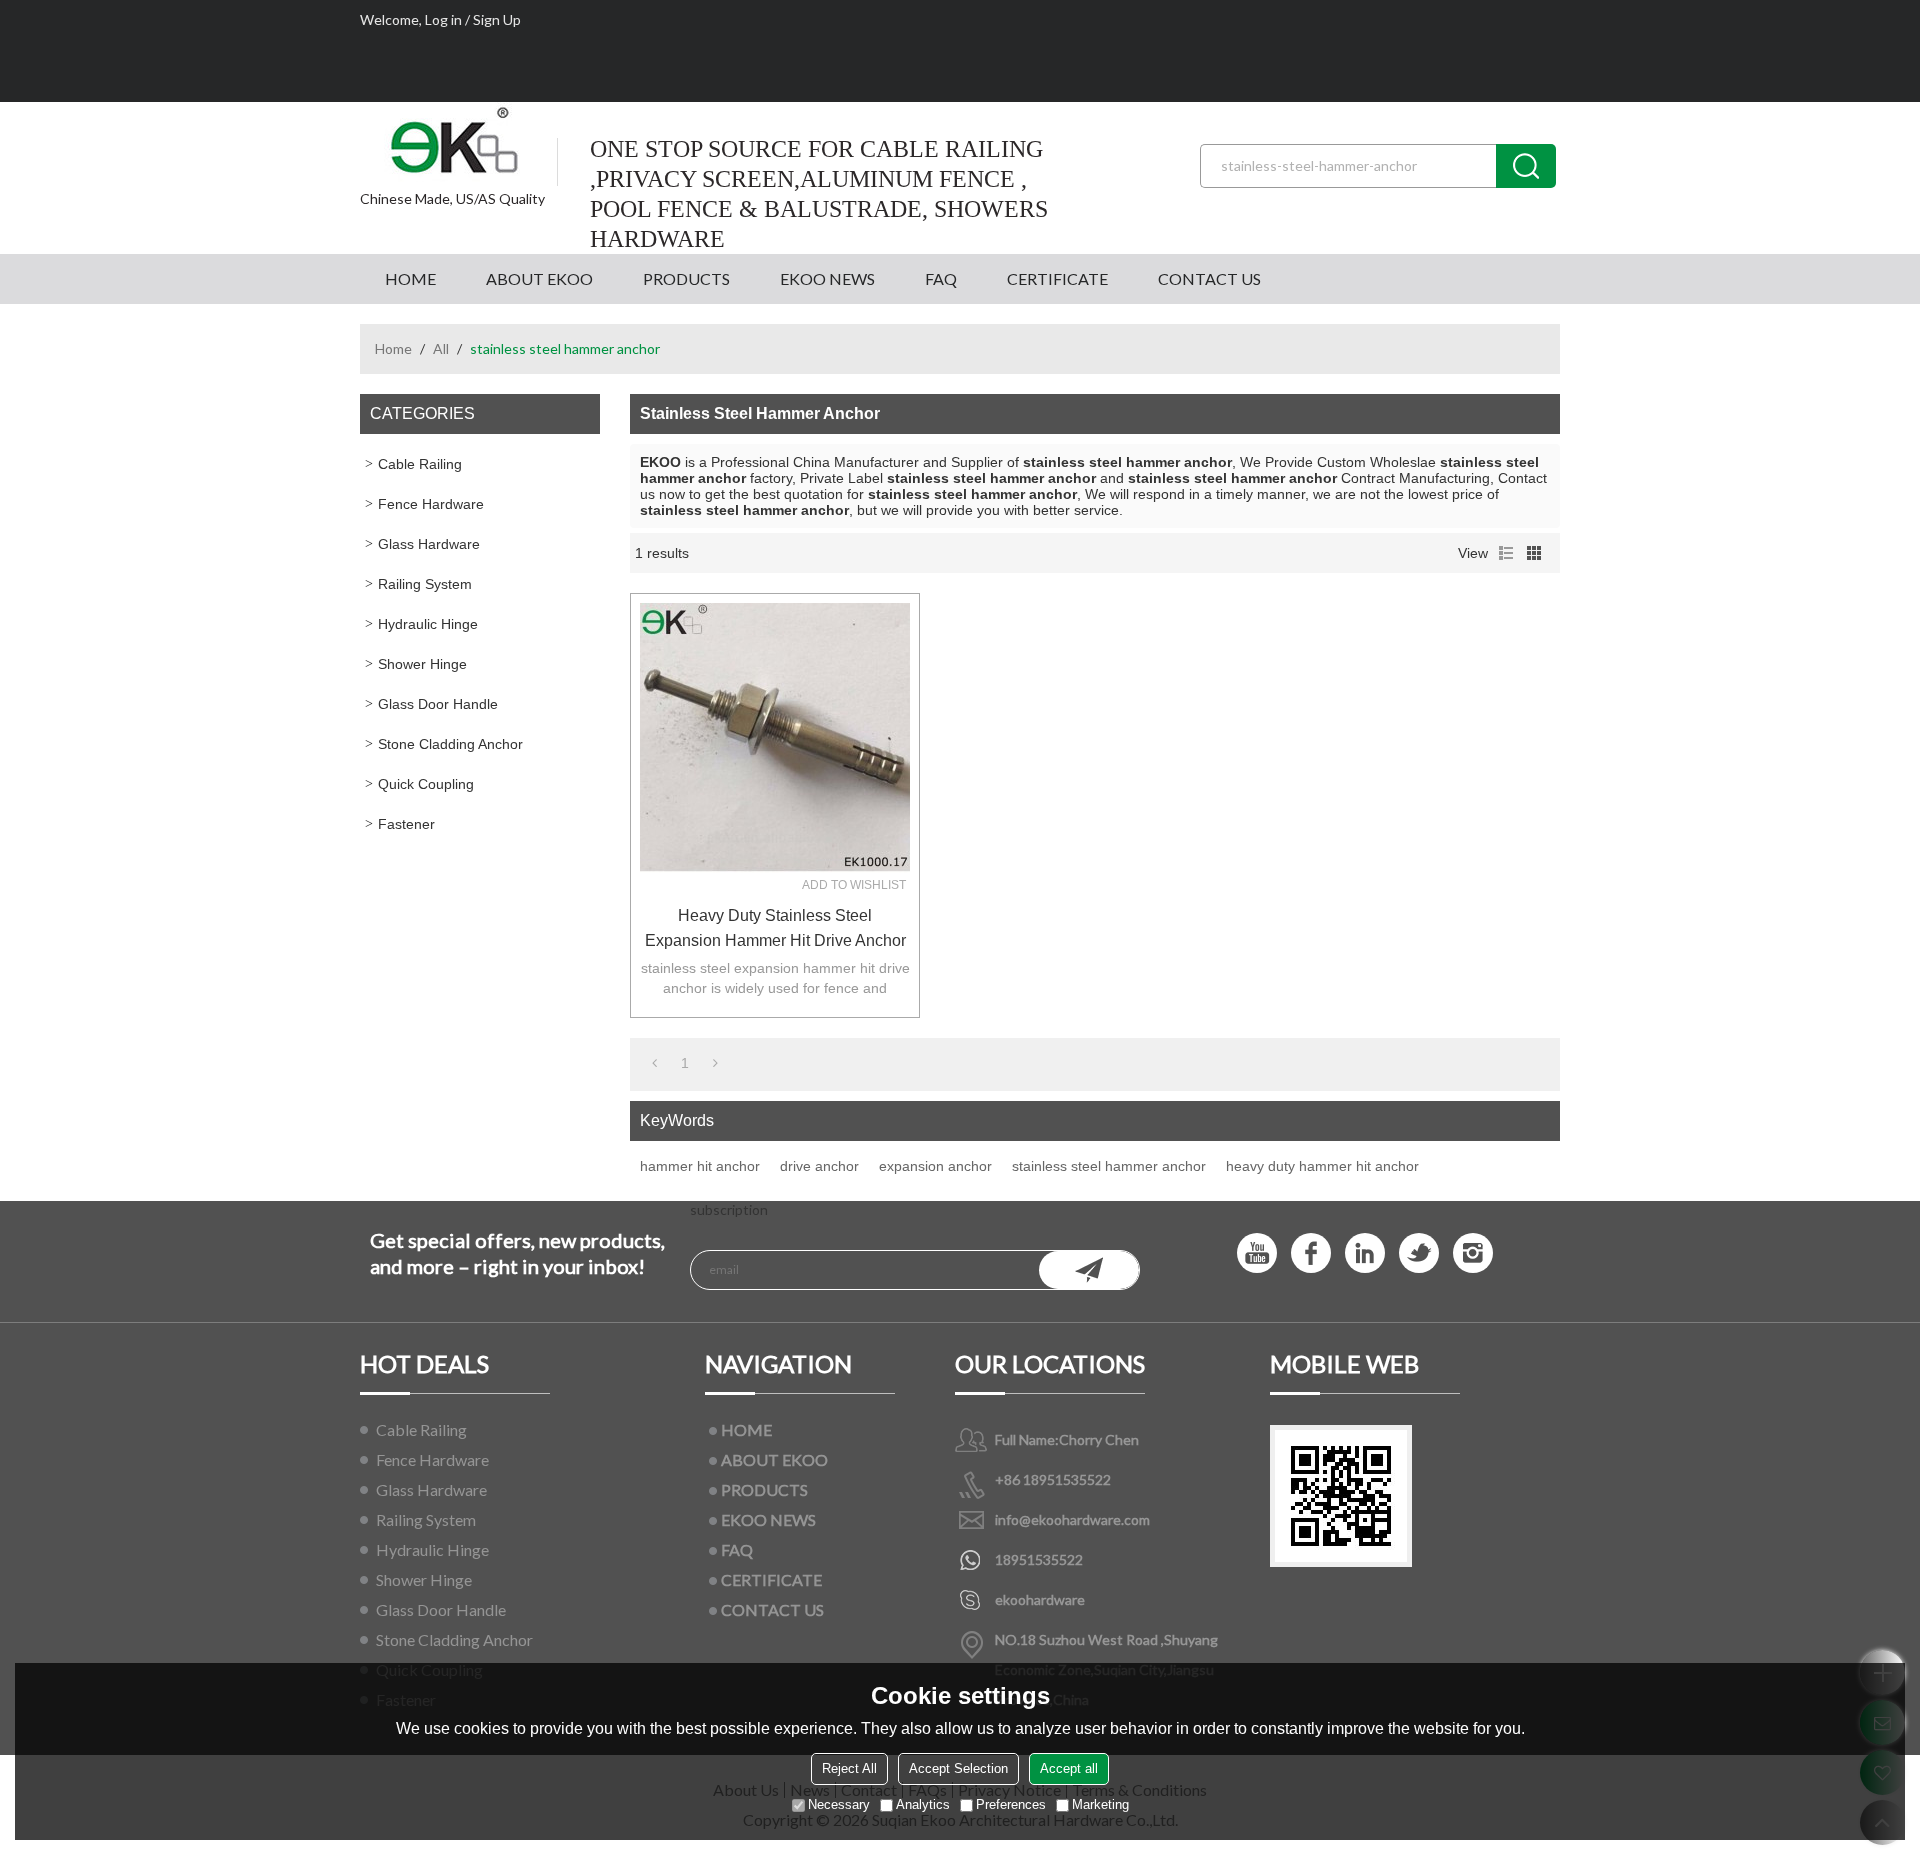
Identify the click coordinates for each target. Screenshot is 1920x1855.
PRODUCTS (686, 278)
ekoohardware (1040, 1599)
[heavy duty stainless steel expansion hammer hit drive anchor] (775, 738)
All (441, 348)
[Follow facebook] (1311, 1253)
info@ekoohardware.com (1072, 1519)
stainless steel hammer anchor (1109, 1166)
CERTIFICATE (1057, 278)
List (1506, 553)
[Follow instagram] (1473, 1253)
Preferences (1011, 1804)
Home (393, 348)
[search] (1526, 166)
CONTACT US (1209, 278)
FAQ (941, 278)
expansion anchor (935, 1166)
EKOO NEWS (827, 278)
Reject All (849, 1768)
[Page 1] (654, 1063)
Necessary (839, 1804)
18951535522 (1039, 1559)
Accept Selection (958, 1768)
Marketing (1100, 1804)
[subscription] (1089, 1270)
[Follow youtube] (1257, 1253)
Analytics (923, 1804)
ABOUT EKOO (539, 278)
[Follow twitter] (1419, 1253)
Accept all (1069, 1768)
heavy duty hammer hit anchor (1322, 1166)
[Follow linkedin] (1365, 1253)
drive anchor (819, 1166)
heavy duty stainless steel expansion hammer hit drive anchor (775, 928)
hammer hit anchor (700, 1166)
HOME (410, 278)
